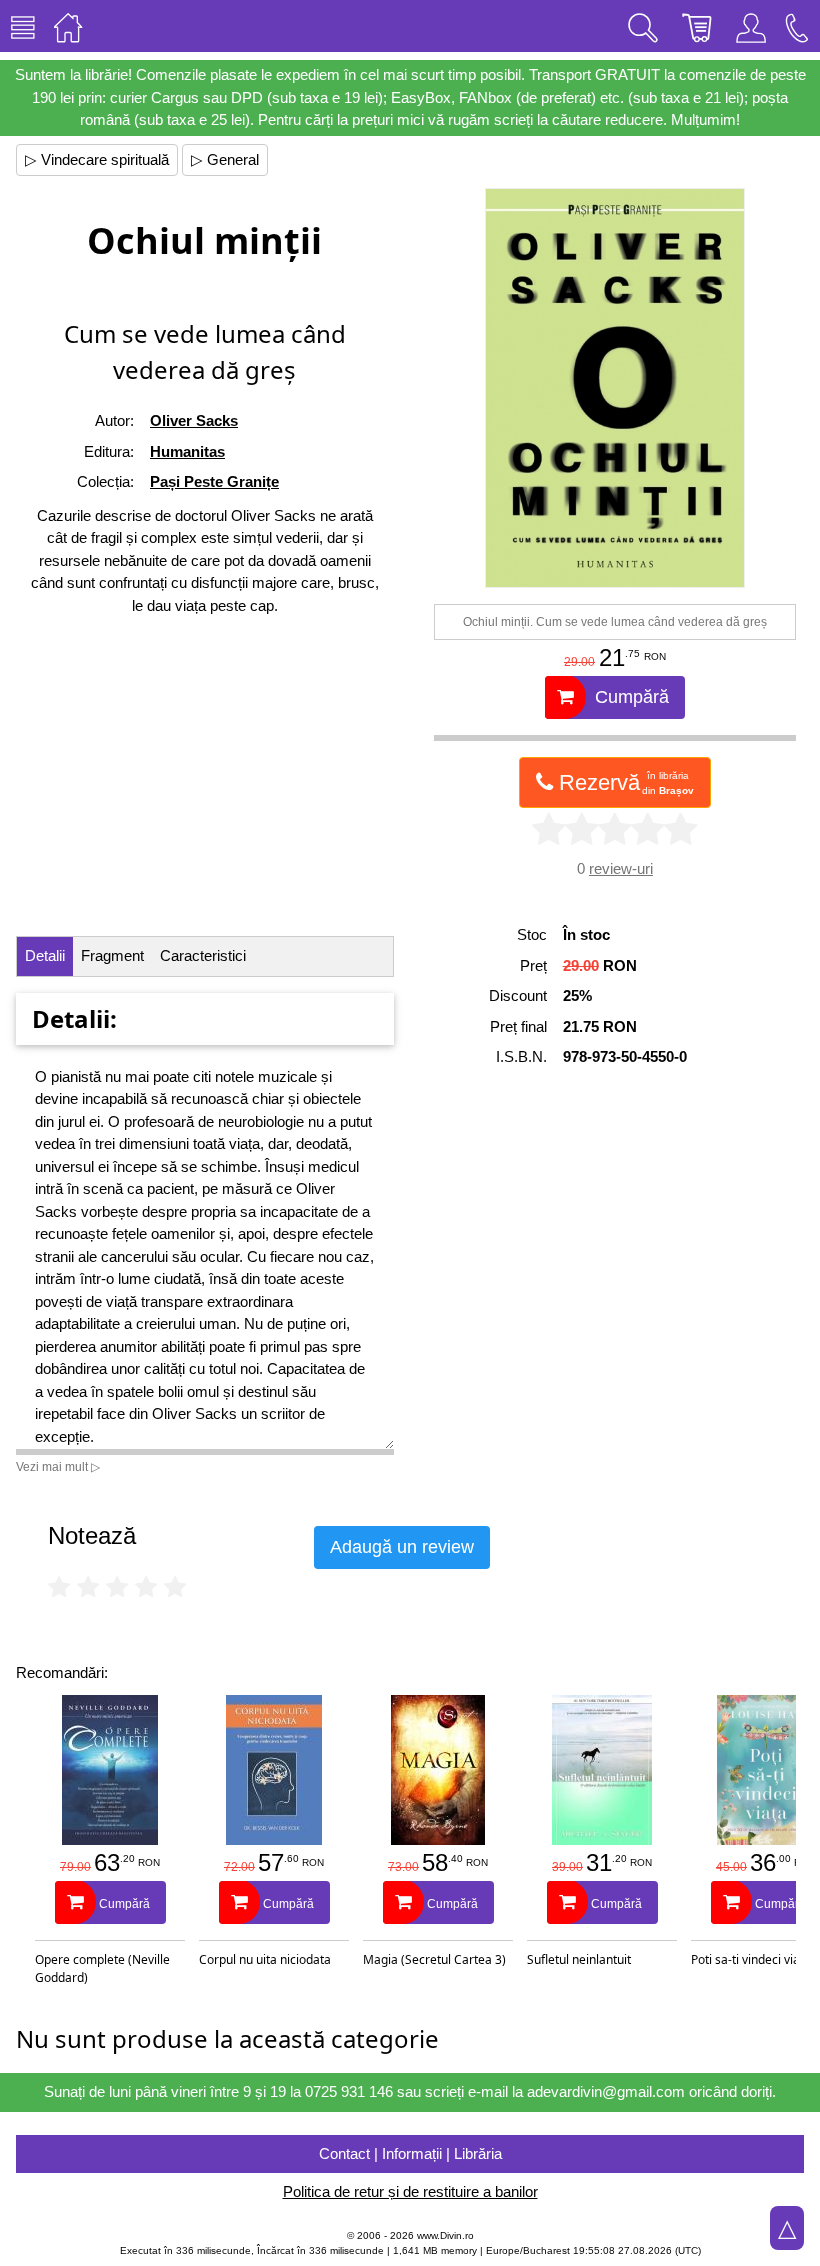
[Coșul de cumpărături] (697, 26)
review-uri (621, 868)
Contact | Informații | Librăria (410, 2153)
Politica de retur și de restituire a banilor (410, 2191)
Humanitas (187, 451)
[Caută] (643, 26)
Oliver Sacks (194, 420)
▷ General (225, 159)
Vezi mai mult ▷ (58, 1467)
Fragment (112, 955)
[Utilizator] (751, 26)
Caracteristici (203, 955)
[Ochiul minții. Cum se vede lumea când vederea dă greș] (615, 388)
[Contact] (797, 26)
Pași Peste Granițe (214, 481)
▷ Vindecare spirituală (97, 159)
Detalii (45, 955)
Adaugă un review (402, 1547)
